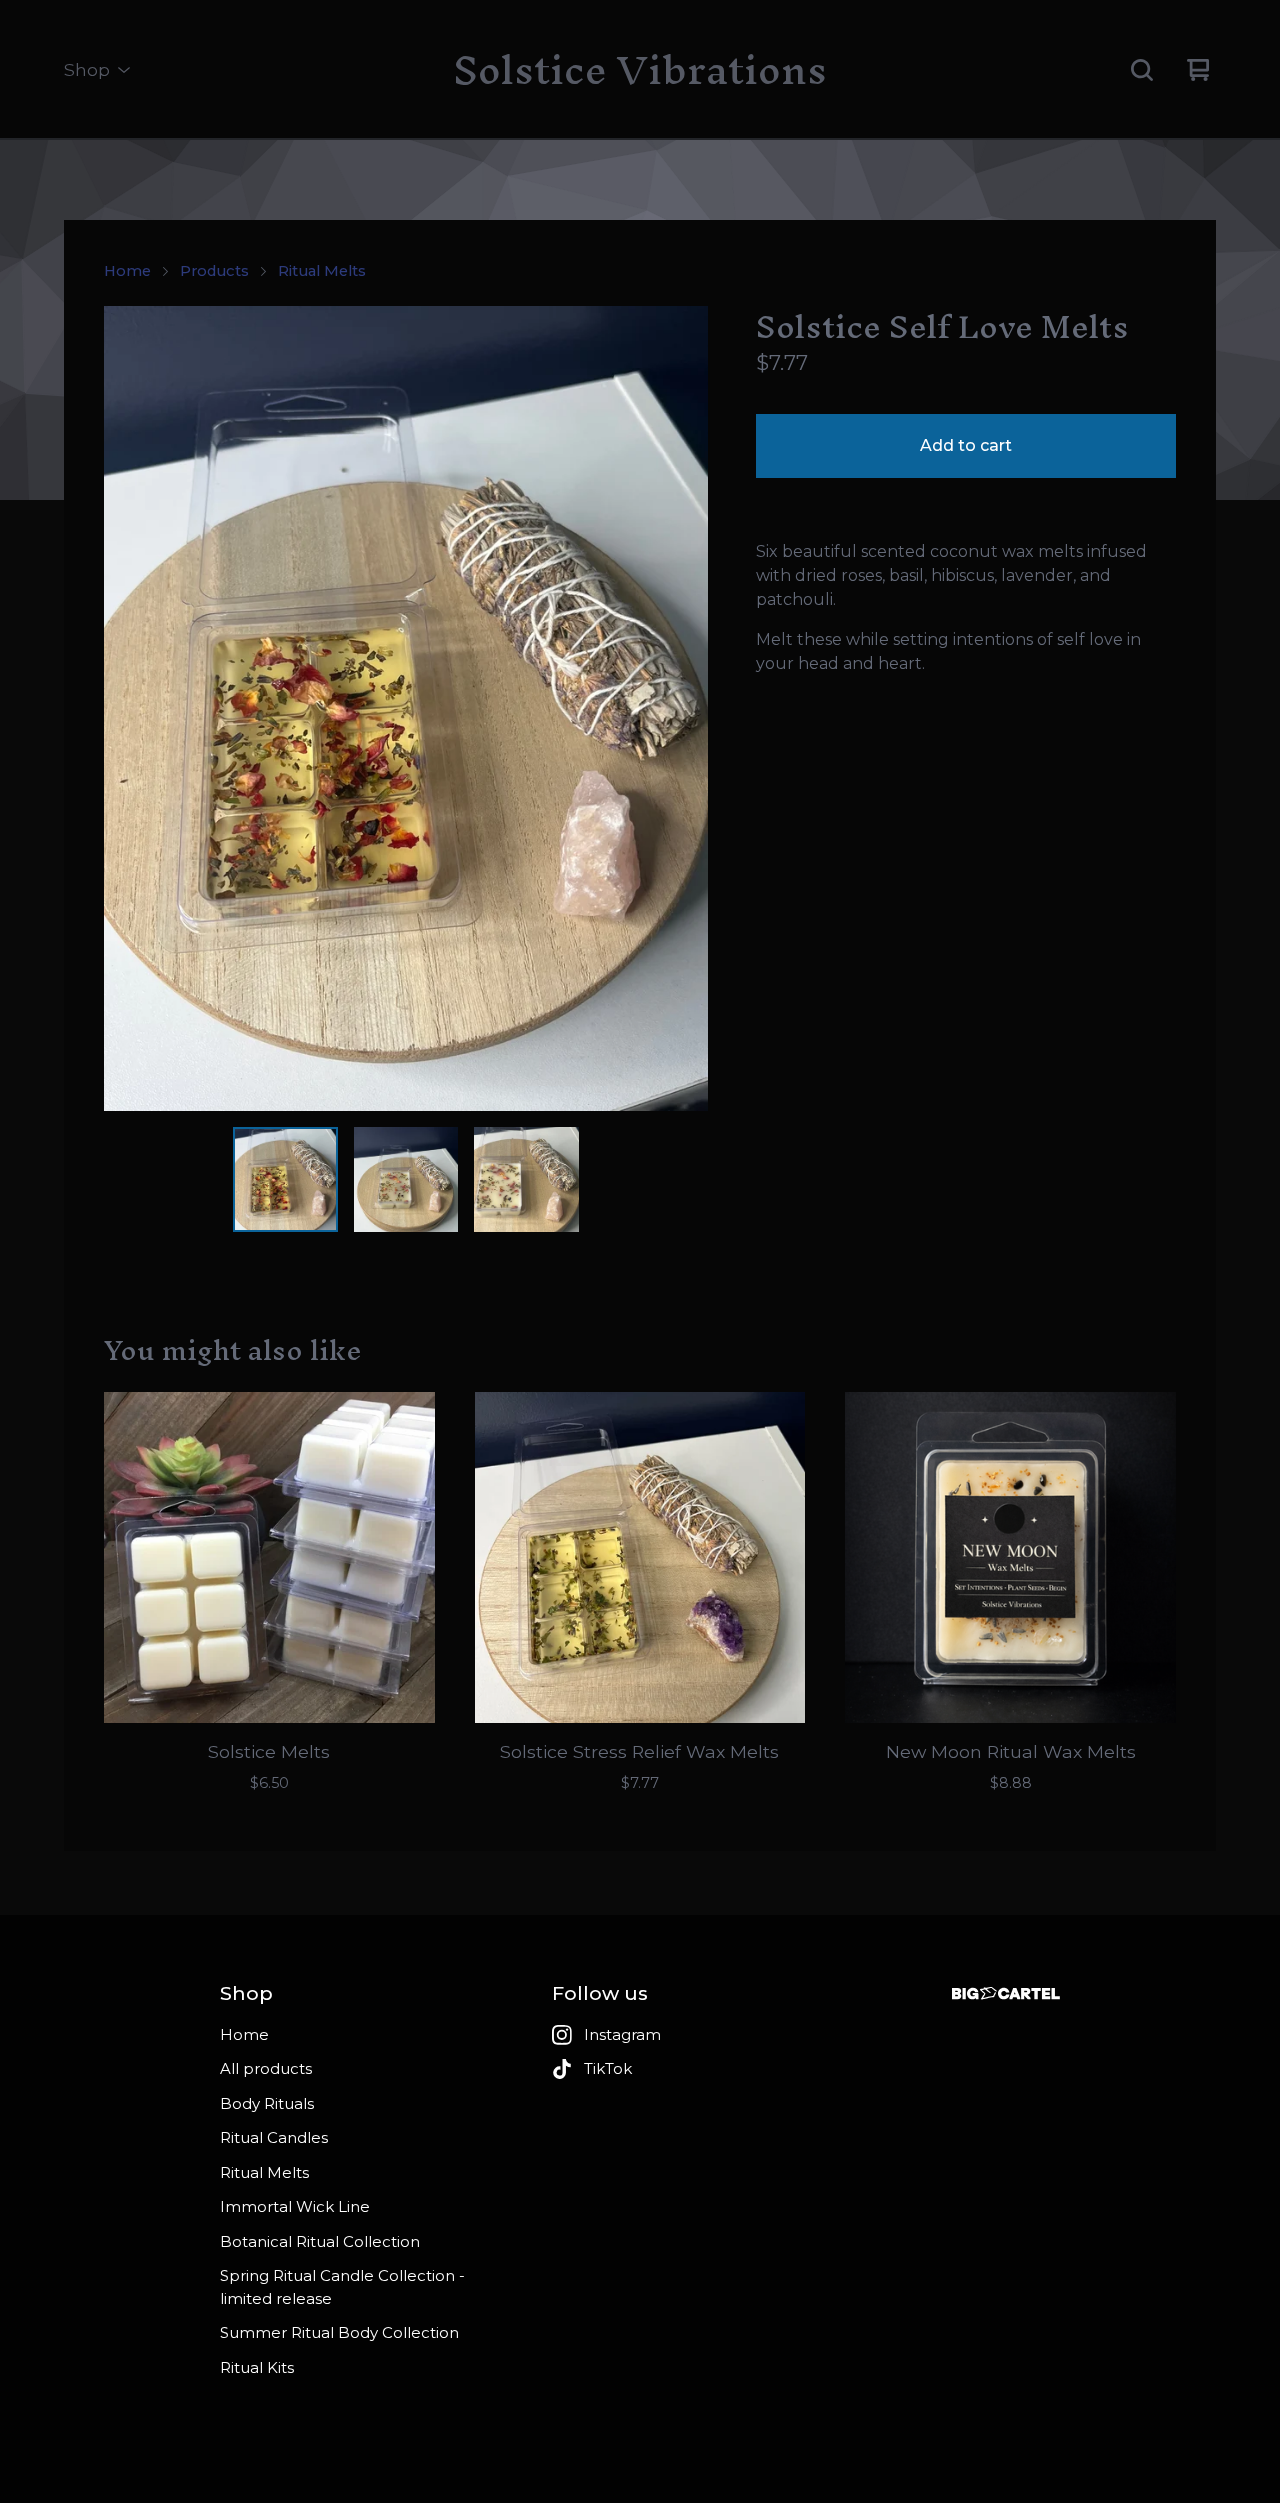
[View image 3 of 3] (526, 1179)
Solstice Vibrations (640, 70)
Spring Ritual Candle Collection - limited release (342, 2287)
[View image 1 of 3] (285, 1179)
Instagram (622, 2034)
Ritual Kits (257, 2367)
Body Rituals (267, 2103)
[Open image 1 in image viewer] (406, 708)
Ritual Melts (322, 271)
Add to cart (966, 445)
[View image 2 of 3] (406, 1179)
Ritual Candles (274, 2137)
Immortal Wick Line (295, 2206)
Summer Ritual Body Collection (339, 2332)
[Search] (1142, 70)
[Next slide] (680, 709)
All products (266, 2068)
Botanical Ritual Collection (320, 2241)
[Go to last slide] (132, 709)
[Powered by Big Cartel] (1006, 1993)
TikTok (608, 2068)
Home (127, 271)
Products (214, 271)
